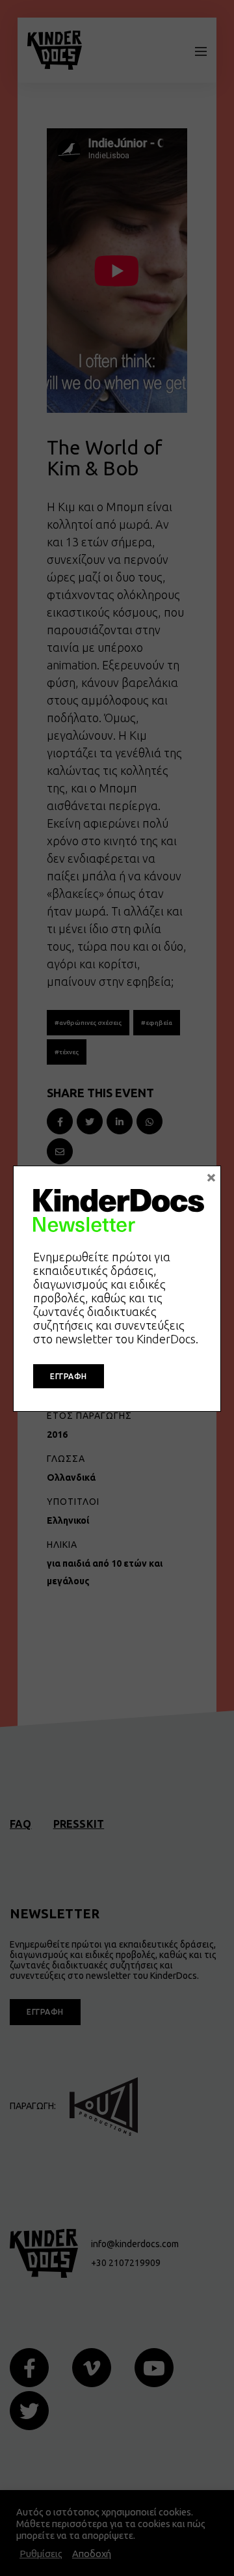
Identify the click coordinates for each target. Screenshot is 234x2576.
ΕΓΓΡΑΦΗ (69, 1376)
